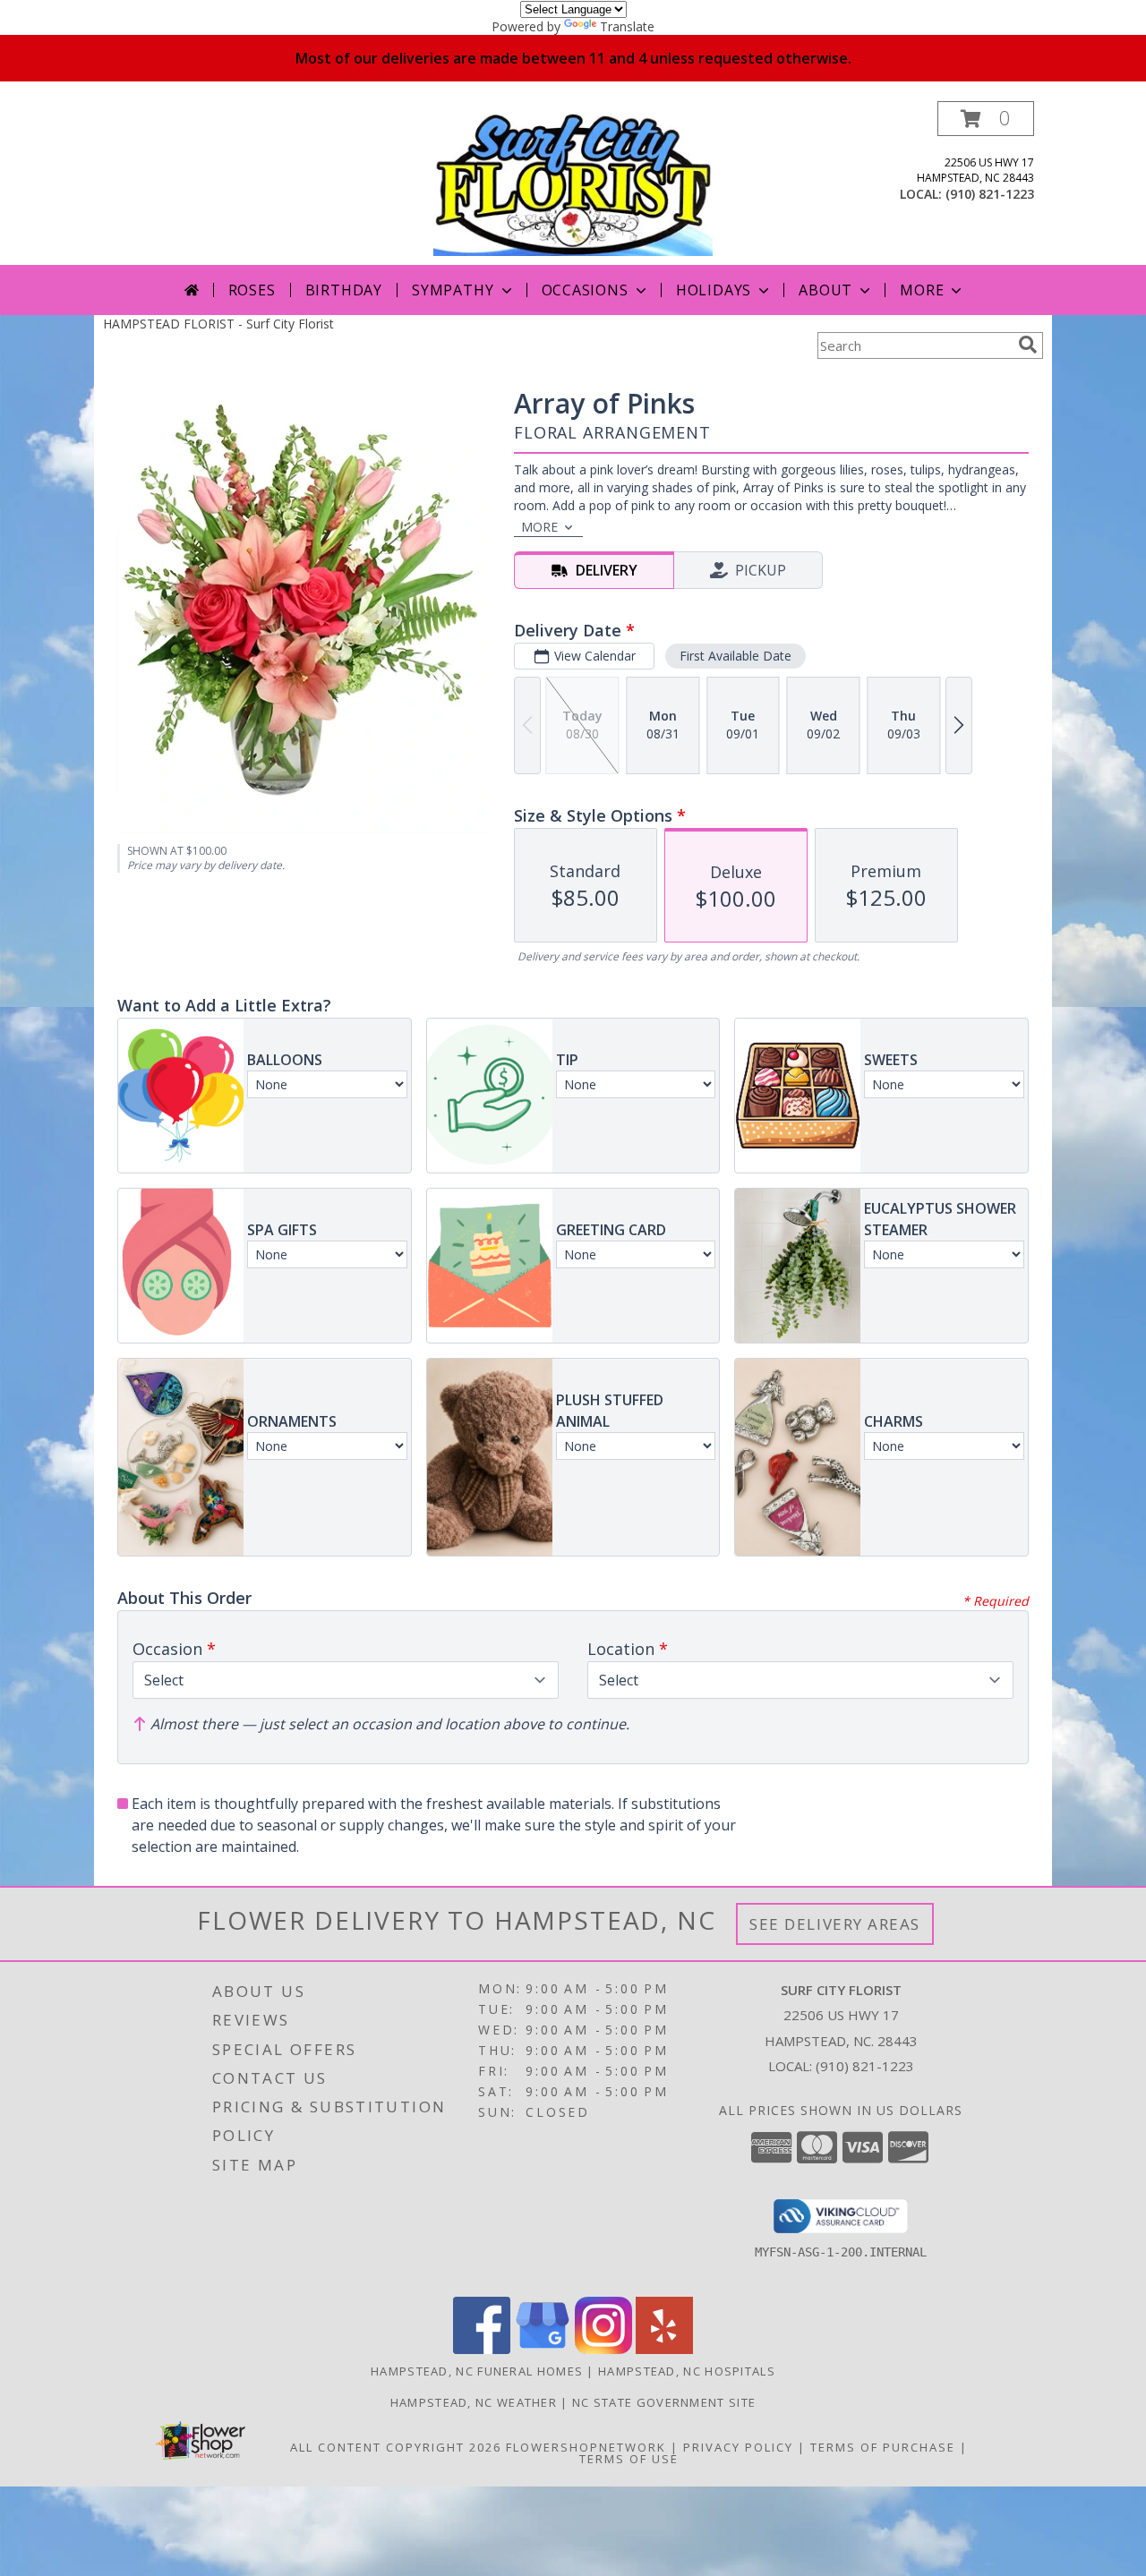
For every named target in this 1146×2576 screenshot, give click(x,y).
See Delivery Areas (835, 1924)
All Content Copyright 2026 (396, 2447)
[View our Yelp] (664, 2349)
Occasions (585, 290)
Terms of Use (629, 2459)
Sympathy (453, 290)
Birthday (344, 290)
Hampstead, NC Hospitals (687, 2371)
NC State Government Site (664, 2402)
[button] (986, 119)
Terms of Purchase (883, 2447)
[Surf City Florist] (573, 183)
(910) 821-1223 (990, 194)
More (922, 290)
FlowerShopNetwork (586, 2447)
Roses (252, 290)
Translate (627, 26)
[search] (1028, 345)
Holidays (714, 290)
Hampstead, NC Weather (474, 2402)
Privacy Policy (738, 2447)
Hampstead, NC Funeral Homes (477, 2371)
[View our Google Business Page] (543, 2349)
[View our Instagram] (603, 2349)
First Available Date (735, 656)
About (825, 290)
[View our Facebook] (482, 2349)
